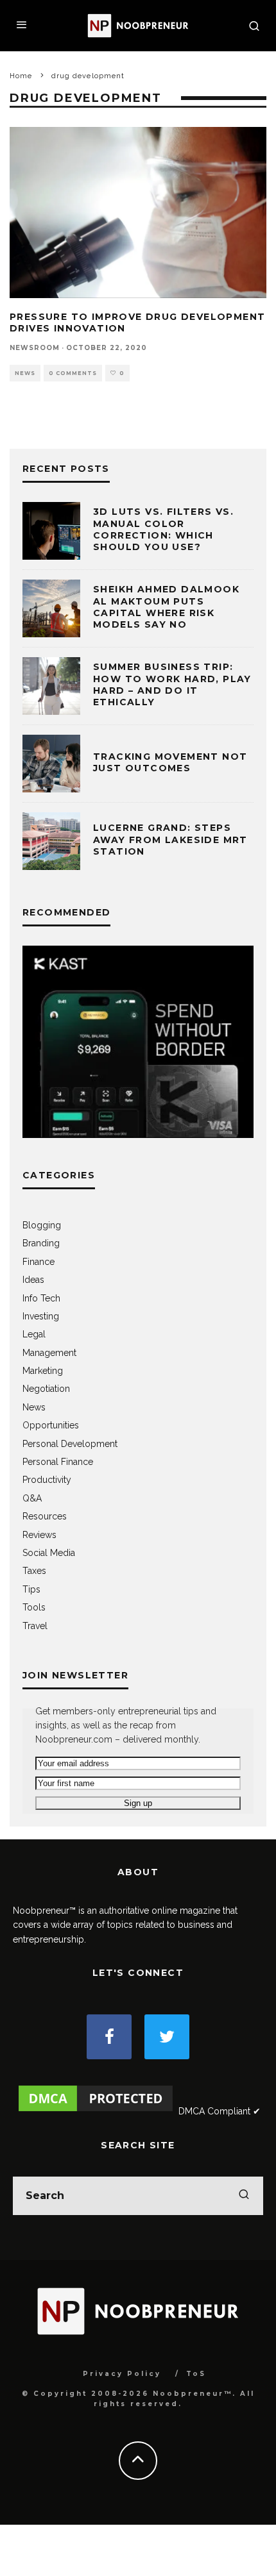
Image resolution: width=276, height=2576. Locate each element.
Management (49, 1353)
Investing (41, 1316)
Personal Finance (58, 1462)
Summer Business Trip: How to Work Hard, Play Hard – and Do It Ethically (172, 684)
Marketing (43, 1371)
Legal (34, 1334)
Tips (31, 1589)
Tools (34, 1607)
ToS (196, 2374)
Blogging (42, 1225)
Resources (45, 1516)
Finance (39, 1262)
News (25, 373)
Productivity (47, 1480)
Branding (41, 1243)
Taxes (34, 1571)
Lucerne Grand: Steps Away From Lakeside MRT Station (170, 839)
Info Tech (41, 1298)
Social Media (49, 1553)
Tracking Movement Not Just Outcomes (170, 762)
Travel (35, 1626)
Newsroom (35, 348)
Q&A (32, 1498)
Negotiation (46, 1389)
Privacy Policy (122, 2374)
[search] (244, 2196)
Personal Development (70, 1444)
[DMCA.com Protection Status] (96, 2111)
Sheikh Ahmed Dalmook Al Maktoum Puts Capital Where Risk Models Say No (166, 607)
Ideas (33, 1280)
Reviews (39, 1535)
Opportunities (51, 1425)
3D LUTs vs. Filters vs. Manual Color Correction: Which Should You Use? (163, 529)
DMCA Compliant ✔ (220, 2111)
